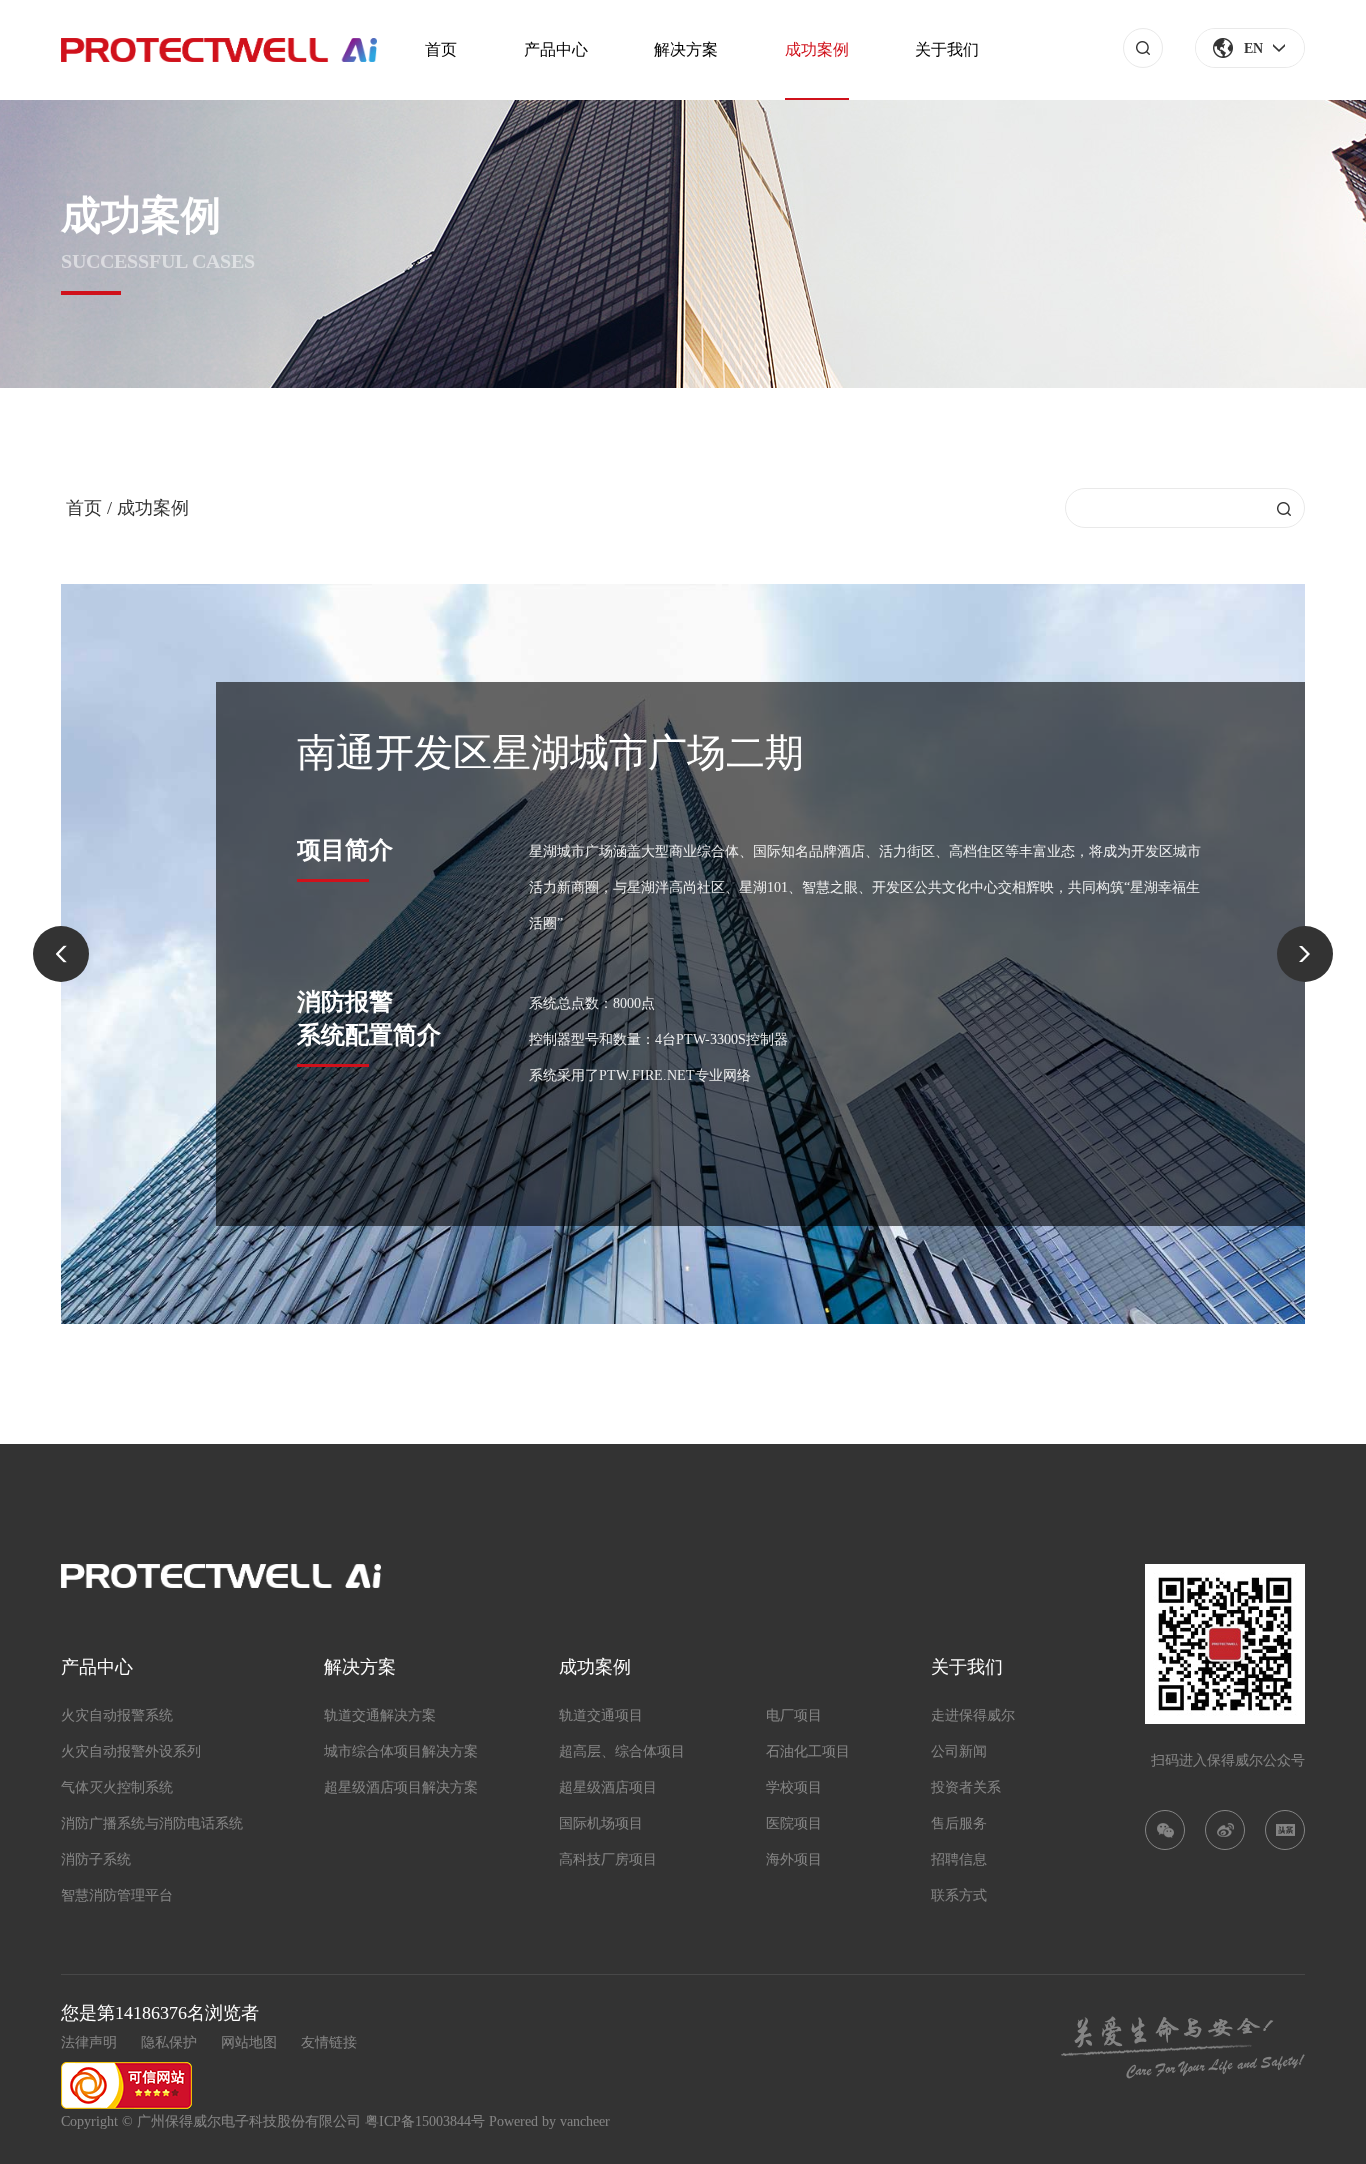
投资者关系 (966, 1787)
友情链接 (329, 2042)
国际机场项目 (601, 1823)
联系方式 (959, 1895)
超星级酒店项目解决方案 (401, 1787)
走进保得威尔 (973, 1715)
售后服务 (959, 1823)
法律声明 (89, 2042)
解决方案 (686, 49)
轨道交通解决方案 (380, 1715)
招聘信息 (959, 1859)
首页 (441, 49)
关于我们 (947, 49)
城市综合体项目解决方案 (401, 1751)
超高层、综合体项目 (622, 1751)
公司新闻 (959, 1751)
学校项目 (794, 1787)
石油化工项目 (808, 1751)
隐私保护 (169, 2042)
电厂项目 (794, 1715)
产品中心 (556, 49)
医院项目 (794, 1823)
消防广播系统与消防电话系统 (152, 1823)
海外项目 (794, 1859)
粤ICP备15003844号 (425, 2121)
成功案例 (817, 49)
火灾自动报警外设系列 (131, 1751)
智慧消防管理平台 (117, 1895)
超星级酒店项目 (608, 1787)
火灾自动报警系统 (117, 1715)
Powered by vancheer (549, 2121)
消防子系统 (96, 1859)
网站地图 (249, 2042)
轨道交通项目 (601, 1715)
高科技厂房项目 (608, 1859)
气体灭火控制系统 (117, 1787)
